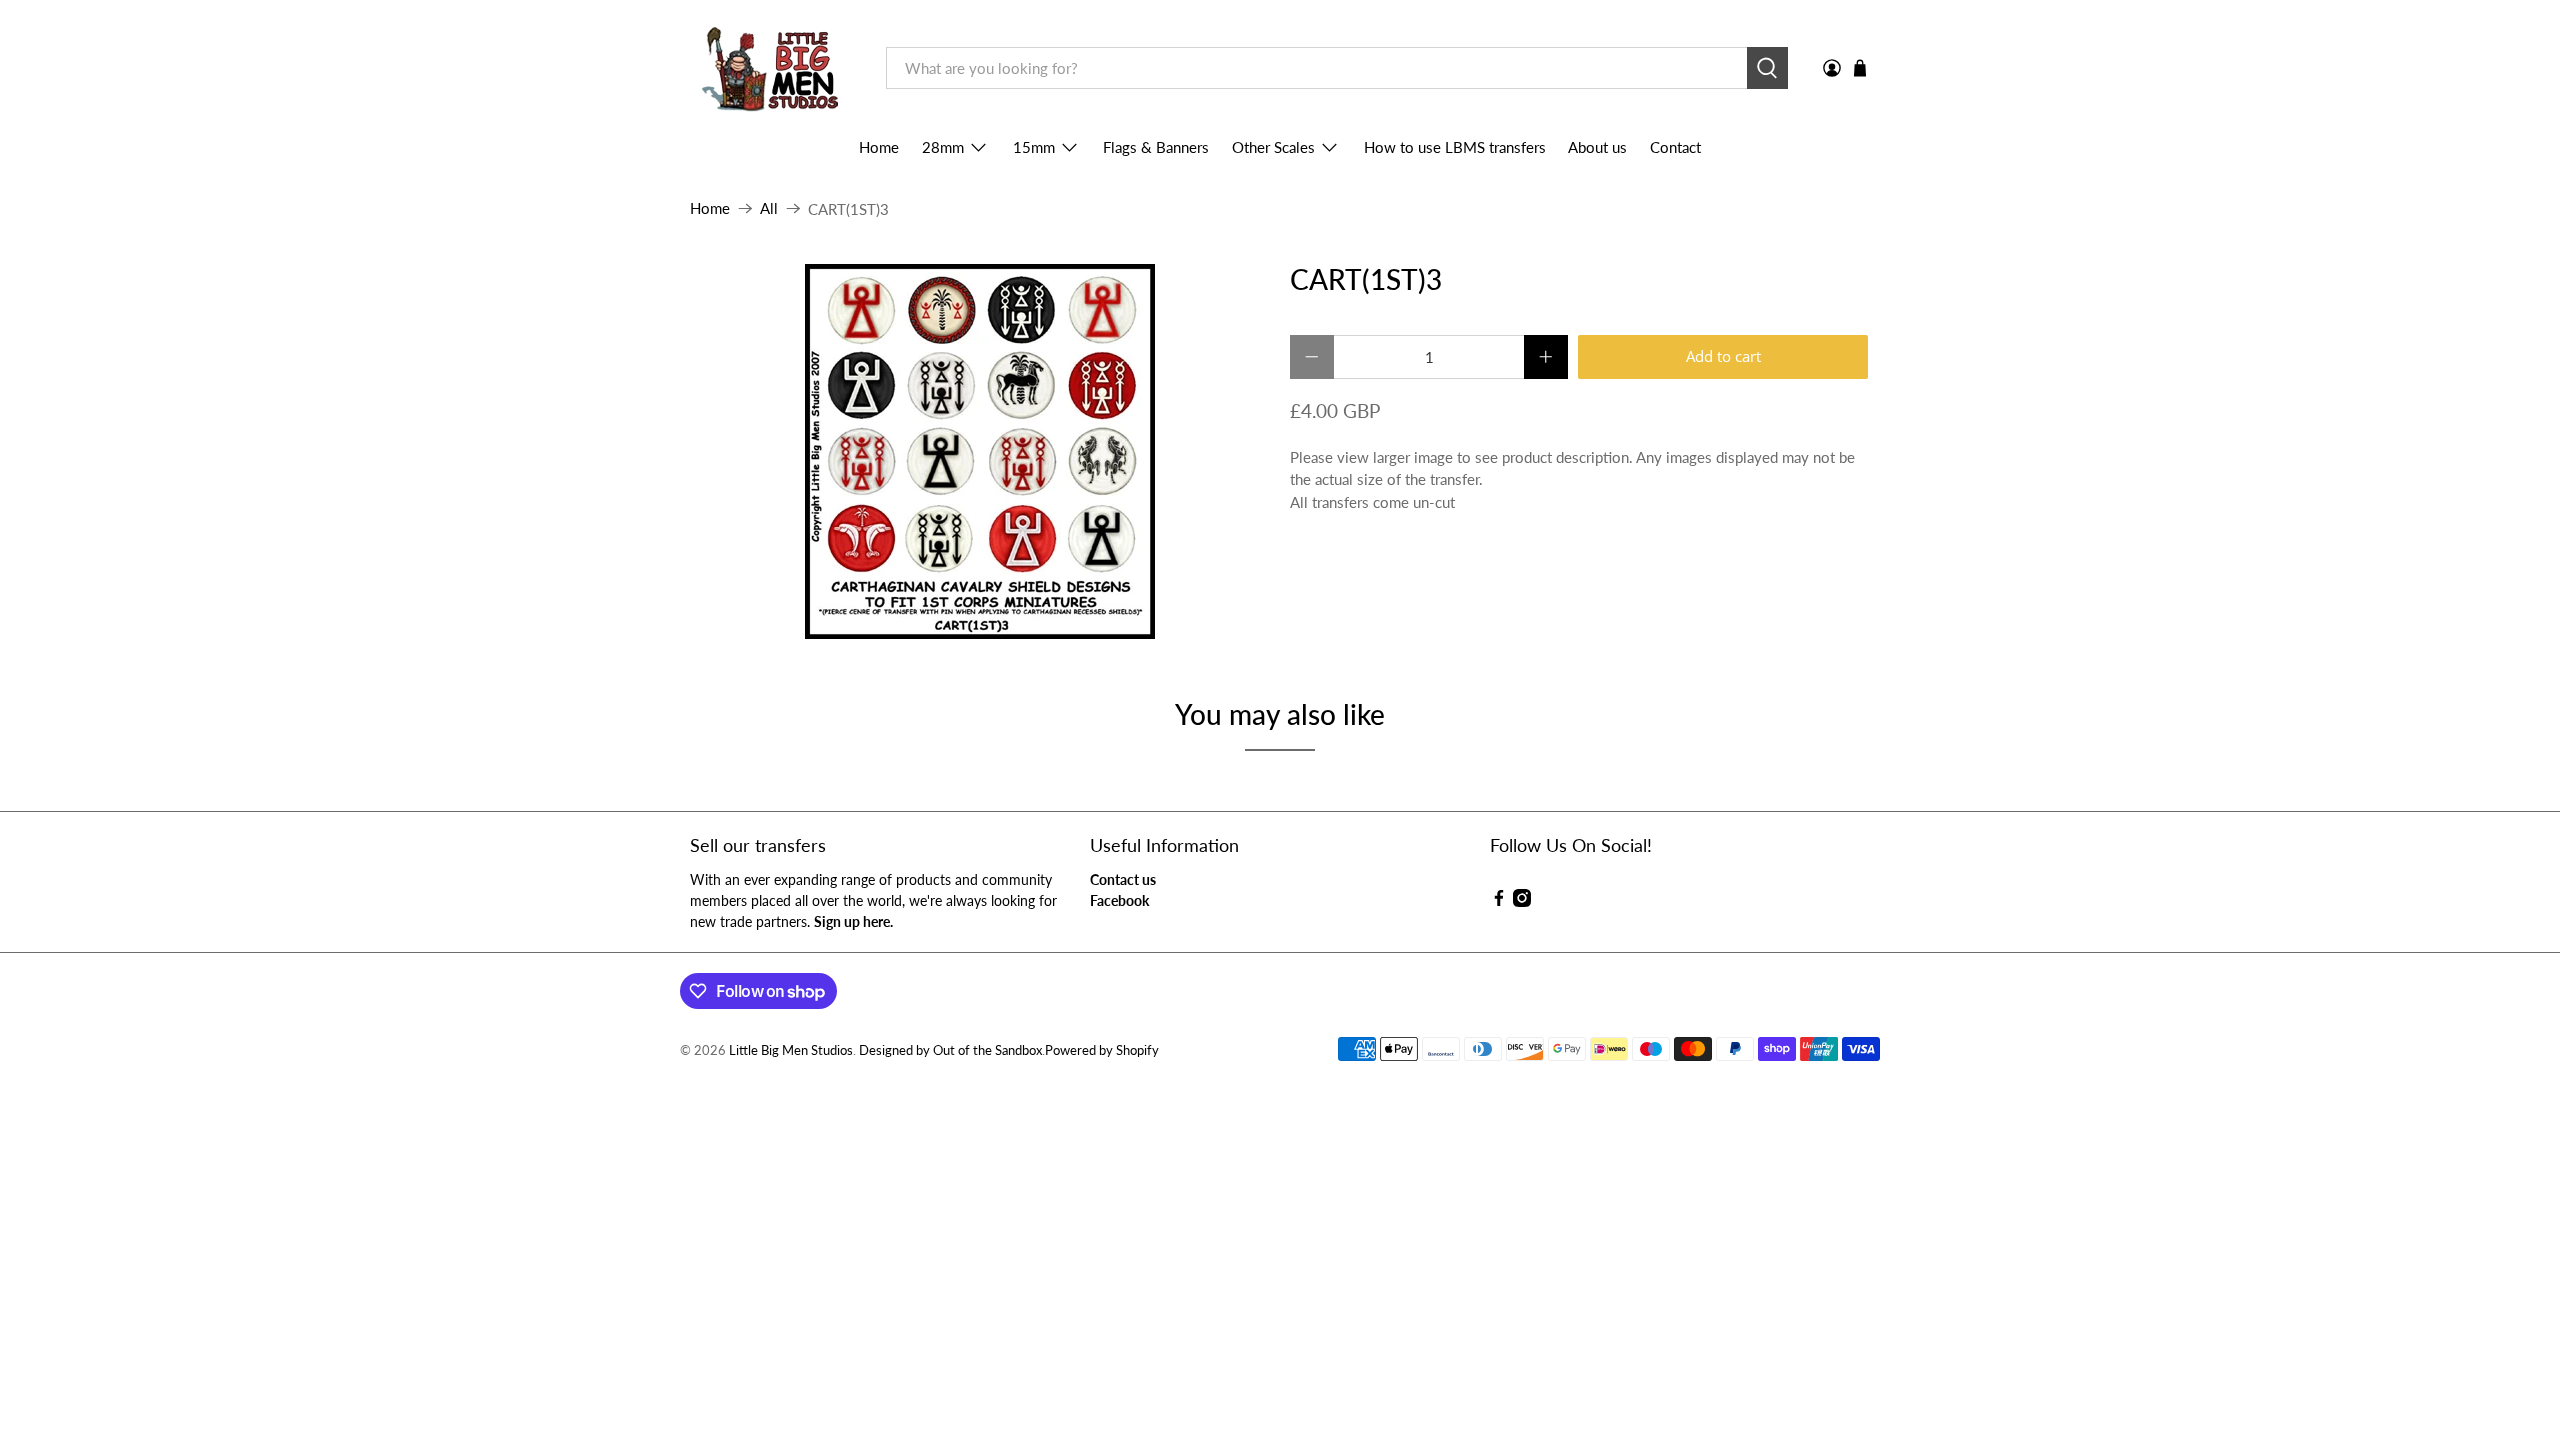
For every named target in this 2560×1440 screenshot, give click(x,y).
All (769, 208)
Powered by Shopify (1102, 1050)
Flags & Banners (1156, 147)
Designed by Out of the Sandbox (950, 1050)
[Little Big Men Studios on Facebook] (1499, 901)
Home (879, 147)
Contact (1675, 147)
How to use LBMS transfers (1455, 147)
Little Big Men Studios (791, 1050)
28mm (943, 147)
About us (1597, 147)
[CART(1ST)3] (980, 451)
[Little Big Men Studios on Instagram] (1522, 901)
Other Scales (1273, 147)
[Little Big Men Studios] (773, 68)
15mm (1034, 147)
